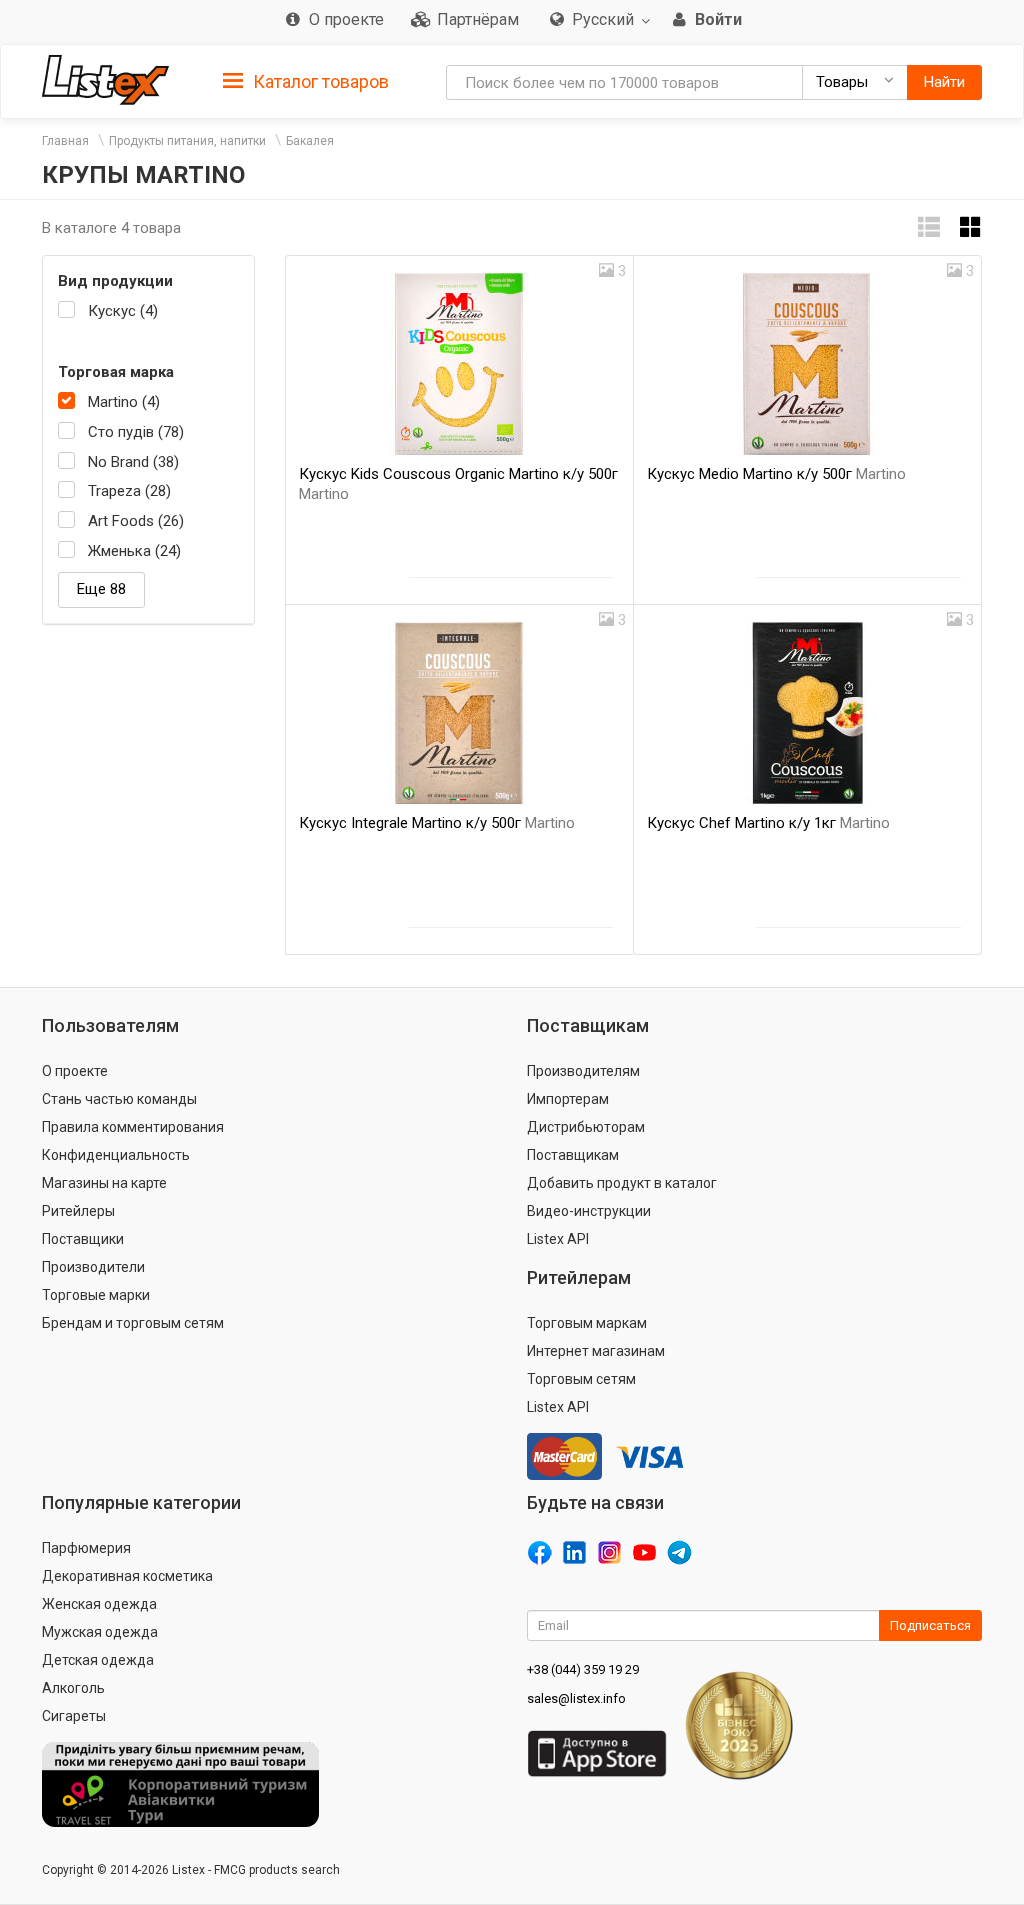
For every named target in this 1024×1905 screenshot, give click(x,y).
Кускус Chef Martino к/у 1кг (768, 823)
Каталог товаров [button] (319, 81)
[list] (929, 227)
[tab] (306, 80)
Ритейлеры (78, 1211)
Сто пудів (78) (136, 432)
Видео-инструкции (589, 1211)
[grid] (971, 227)
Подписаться (930, 1625)
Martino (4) (124, 402)
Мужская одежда (100, 1632)
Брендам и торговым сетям (133, 1323)
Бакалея (310, 141)
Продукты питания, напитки (187, 141)
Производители (93, 1267)
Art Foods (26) (136, 521)
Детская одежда (98, 1660)
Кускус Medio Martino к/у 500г (776, 474)
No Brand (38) (133, 462)
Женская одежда (99, 1604)
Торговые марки (96, 1295)
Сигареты (74, 1716)
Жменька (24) (134, 551)
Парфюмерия (86, 1548)
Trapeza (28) (129, 491)
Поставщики (83, 1239)
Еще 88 (101, 589)
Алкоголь (73, 1688)
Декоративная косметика (127, 1576)
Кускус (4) (123, 311)
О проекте (75, 1071)
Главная (65, 141)
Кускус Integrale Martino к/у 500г (437, 823)
